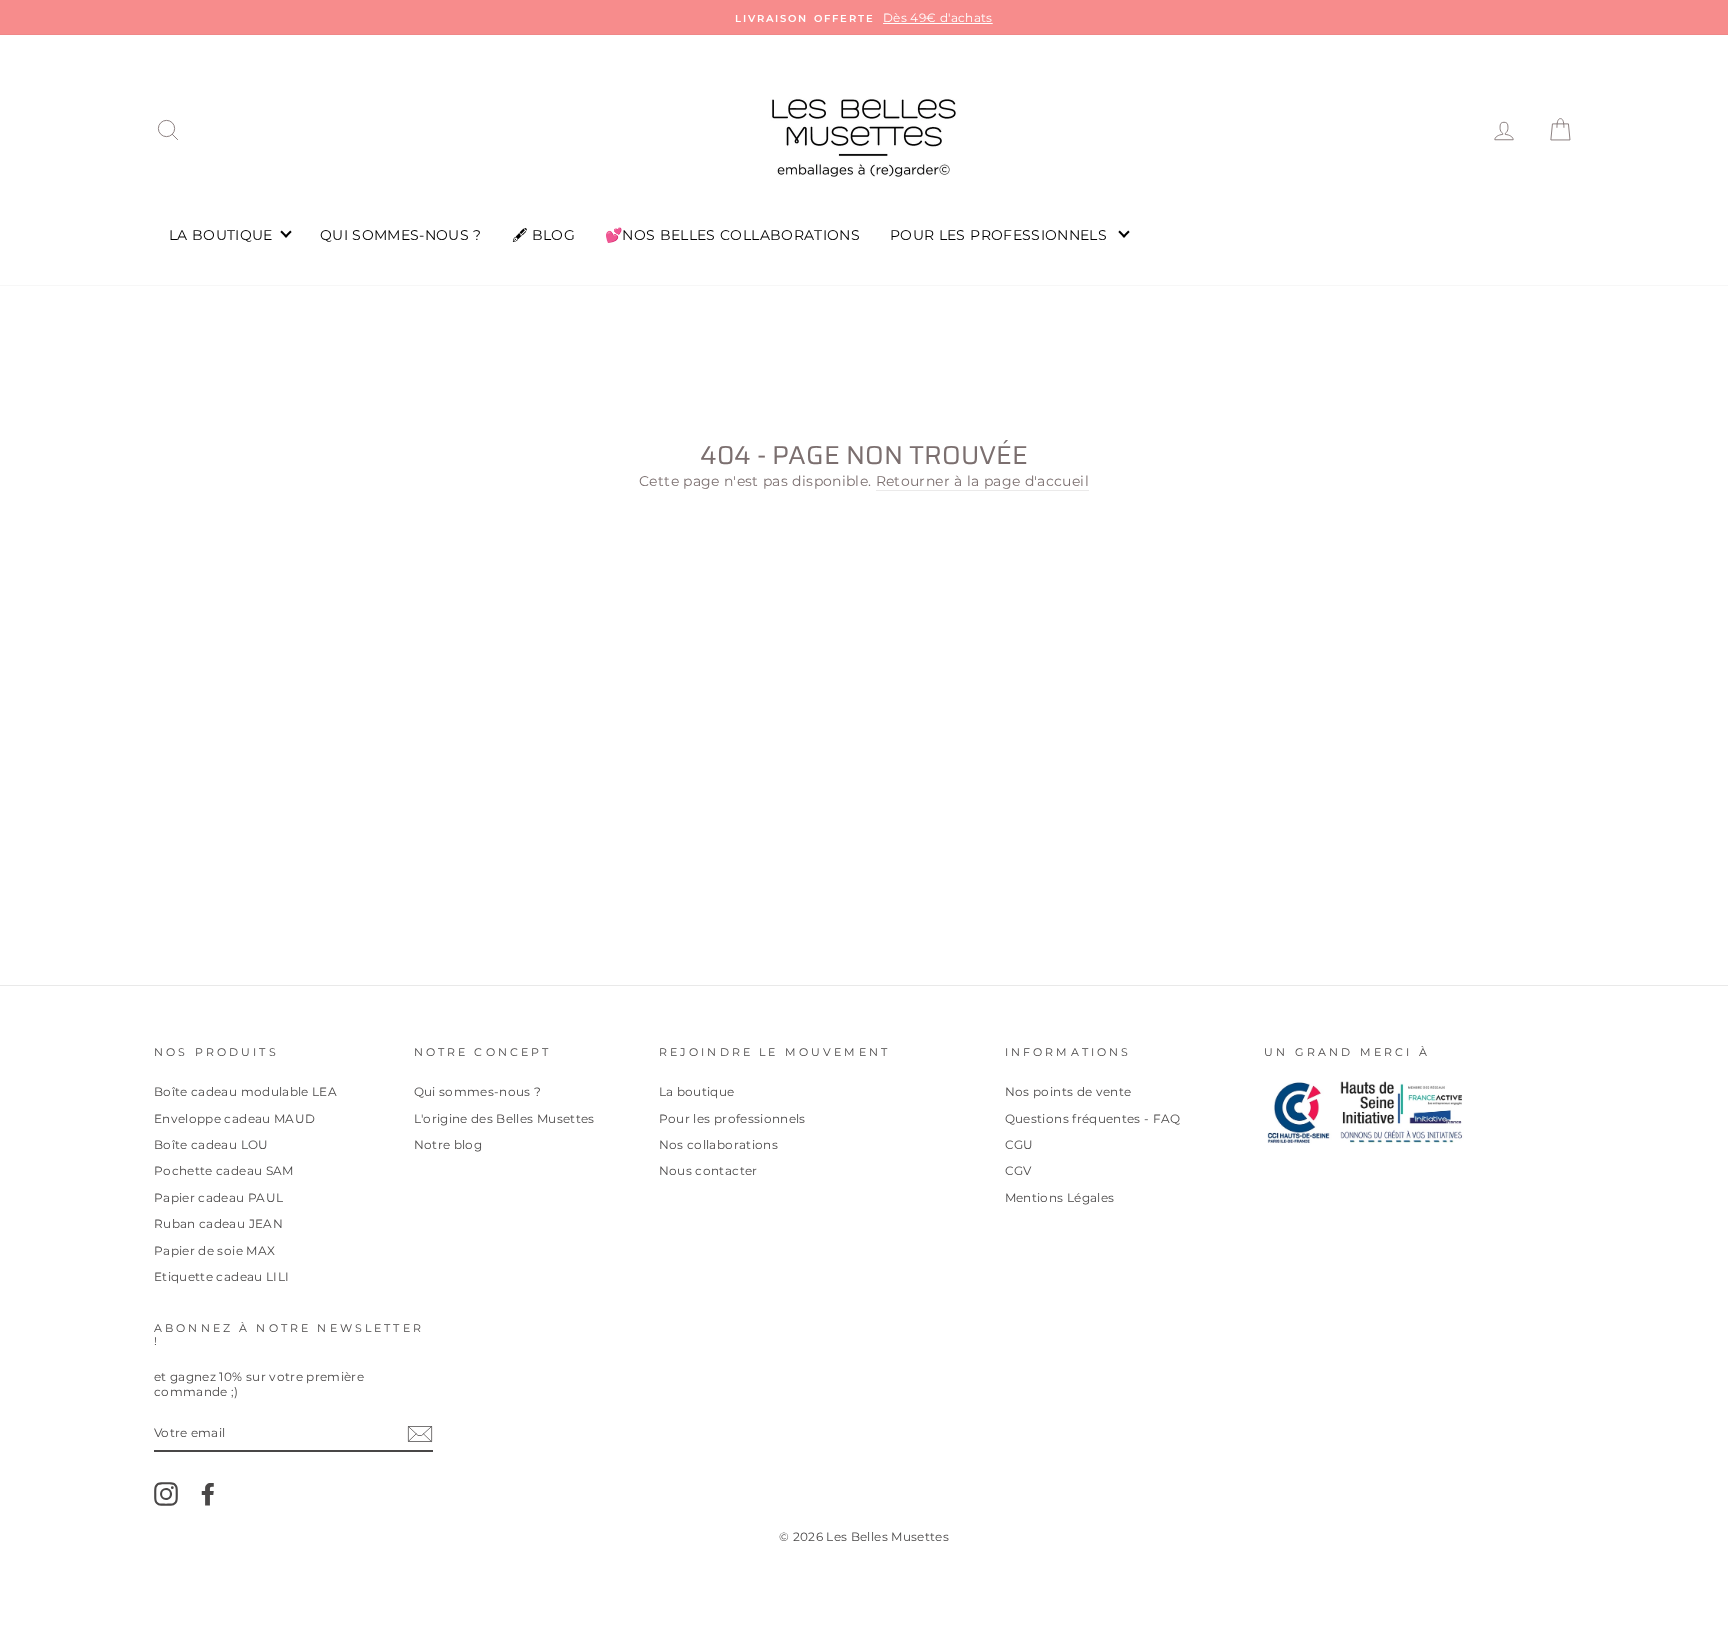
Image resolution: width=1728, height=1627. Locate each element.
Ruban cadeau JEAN (218, 1223)
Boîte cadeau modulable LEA (245, 1091)
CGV (1018, 1170)
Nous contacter (708, 1170)
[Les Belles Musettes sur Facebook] (208, 1494)
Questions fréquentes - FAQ (1093, 1118)
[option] (864, 17)
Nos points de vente (1068, 1091)
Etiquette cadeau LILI (221, 1276)
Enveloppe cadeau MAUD (234, 1118)
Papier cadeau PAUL (218, 1197)
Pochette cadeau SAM (224, 1170)
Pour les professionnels (732, 1118)
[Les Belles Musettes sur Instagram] (166, 1494)
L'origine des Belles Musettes (504, 1118)
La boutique (697, 1091)
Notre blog (448, 1144)
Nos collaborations (718, 1144)
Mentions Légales (1060, 1197)
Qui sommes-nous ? (478, 1091)
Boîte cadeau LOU (211, 1144)
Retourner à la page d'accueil (982, 481)
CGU (1019, 1144)
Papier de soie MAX (214, 1250)
